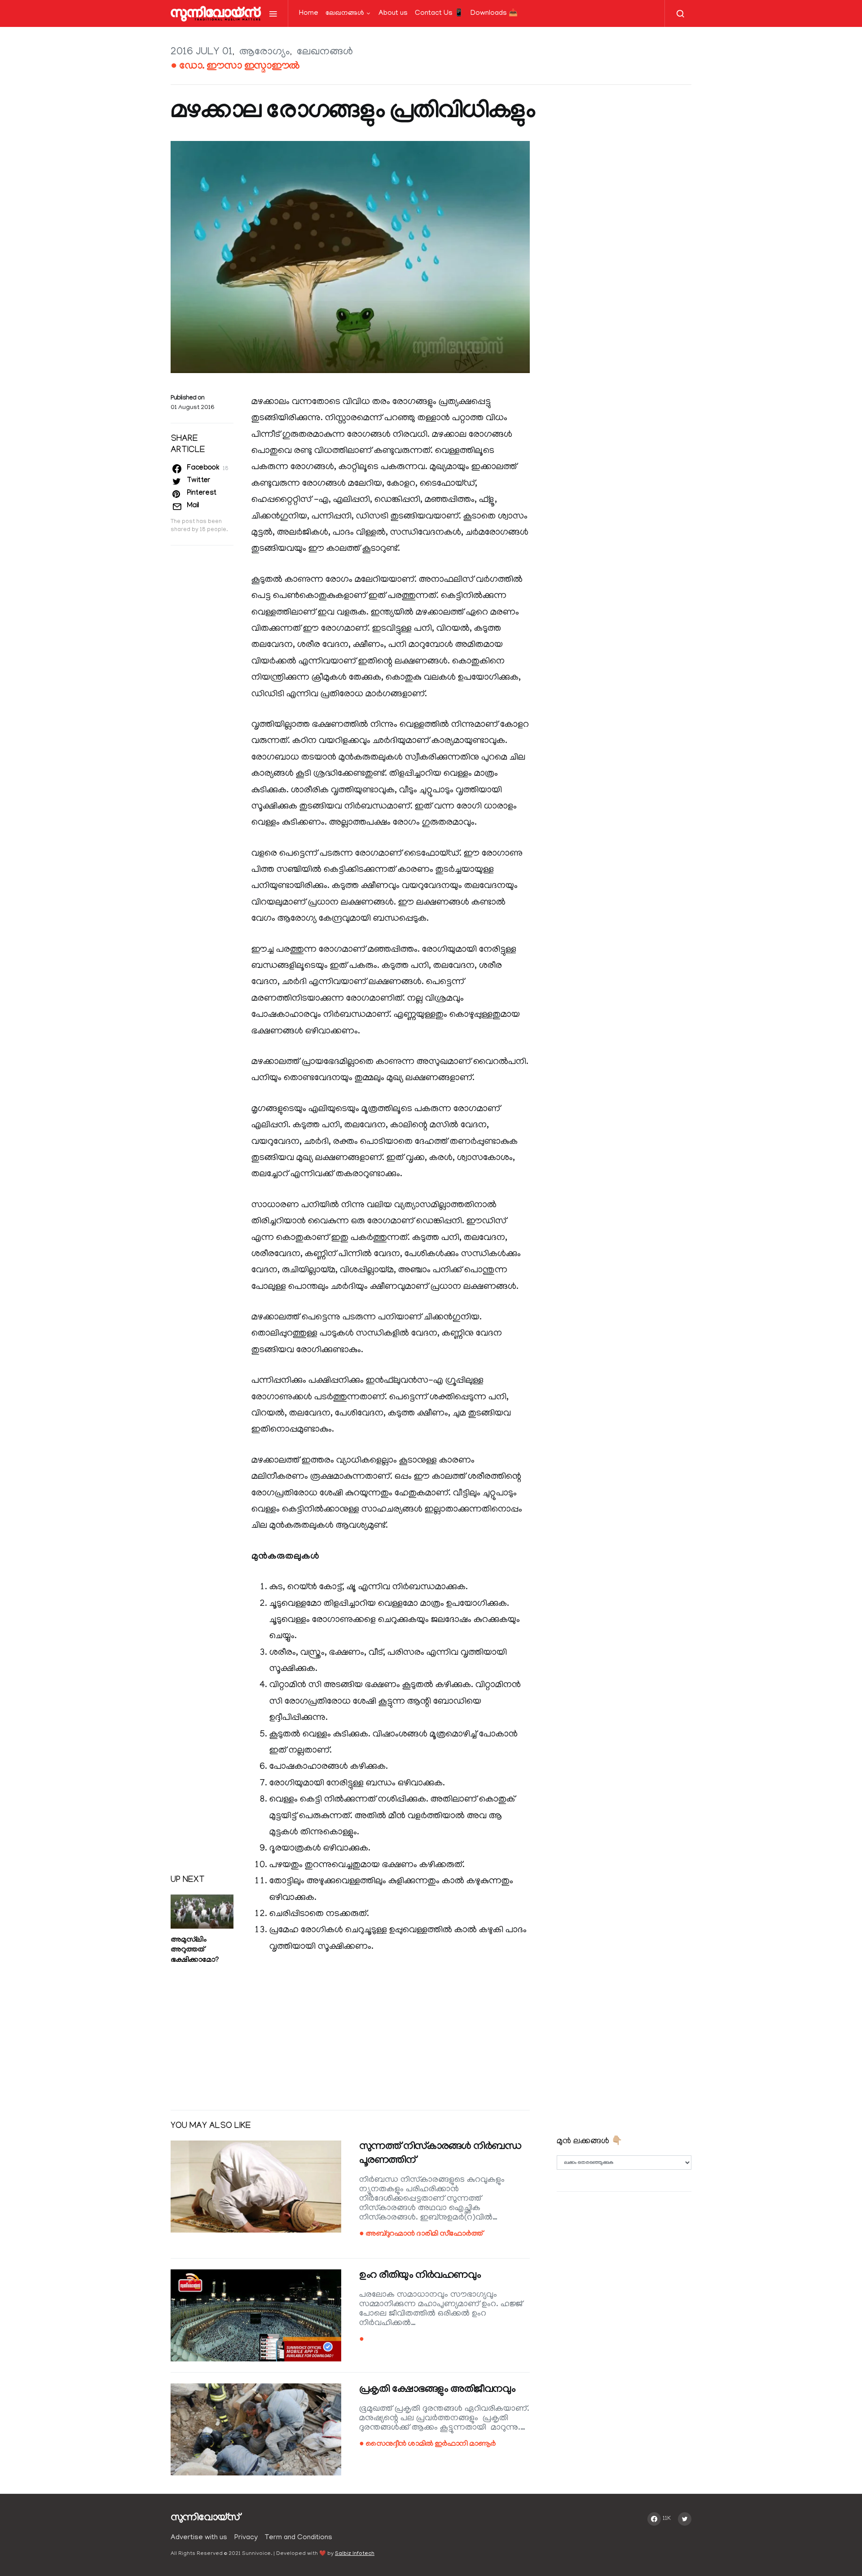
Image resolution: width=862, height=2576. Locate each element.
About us (393, 13)
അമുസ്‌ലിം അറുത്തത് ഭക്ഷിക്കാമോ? (194, 1951)
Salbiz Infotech (355, 2554)
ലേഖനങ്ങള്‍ (345, 13)
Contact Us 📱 (439, 13)
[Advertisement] (350, 2033)
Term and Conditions (299, 2538)
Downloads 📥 (494, 13)
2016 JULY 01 (202, 52)
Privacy (246, 2538)
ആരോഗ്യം (265, 52)
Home (309, 13)
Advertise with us (199, 2538)
